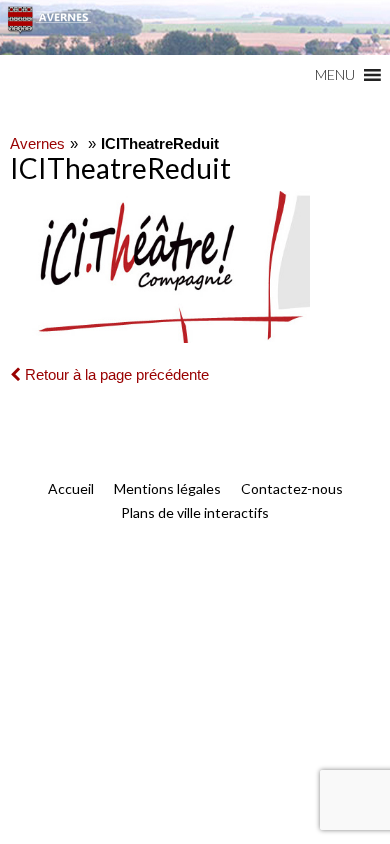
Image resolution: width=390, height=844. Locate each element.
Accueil (71, 488)
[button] (335, 75)
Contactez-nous (292, 488)
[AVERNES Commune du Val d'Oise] (195, 27)
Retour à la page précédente (115, 374)
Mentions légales (167, 488)
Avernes (37, 143)
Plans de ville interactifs (195, 512)
